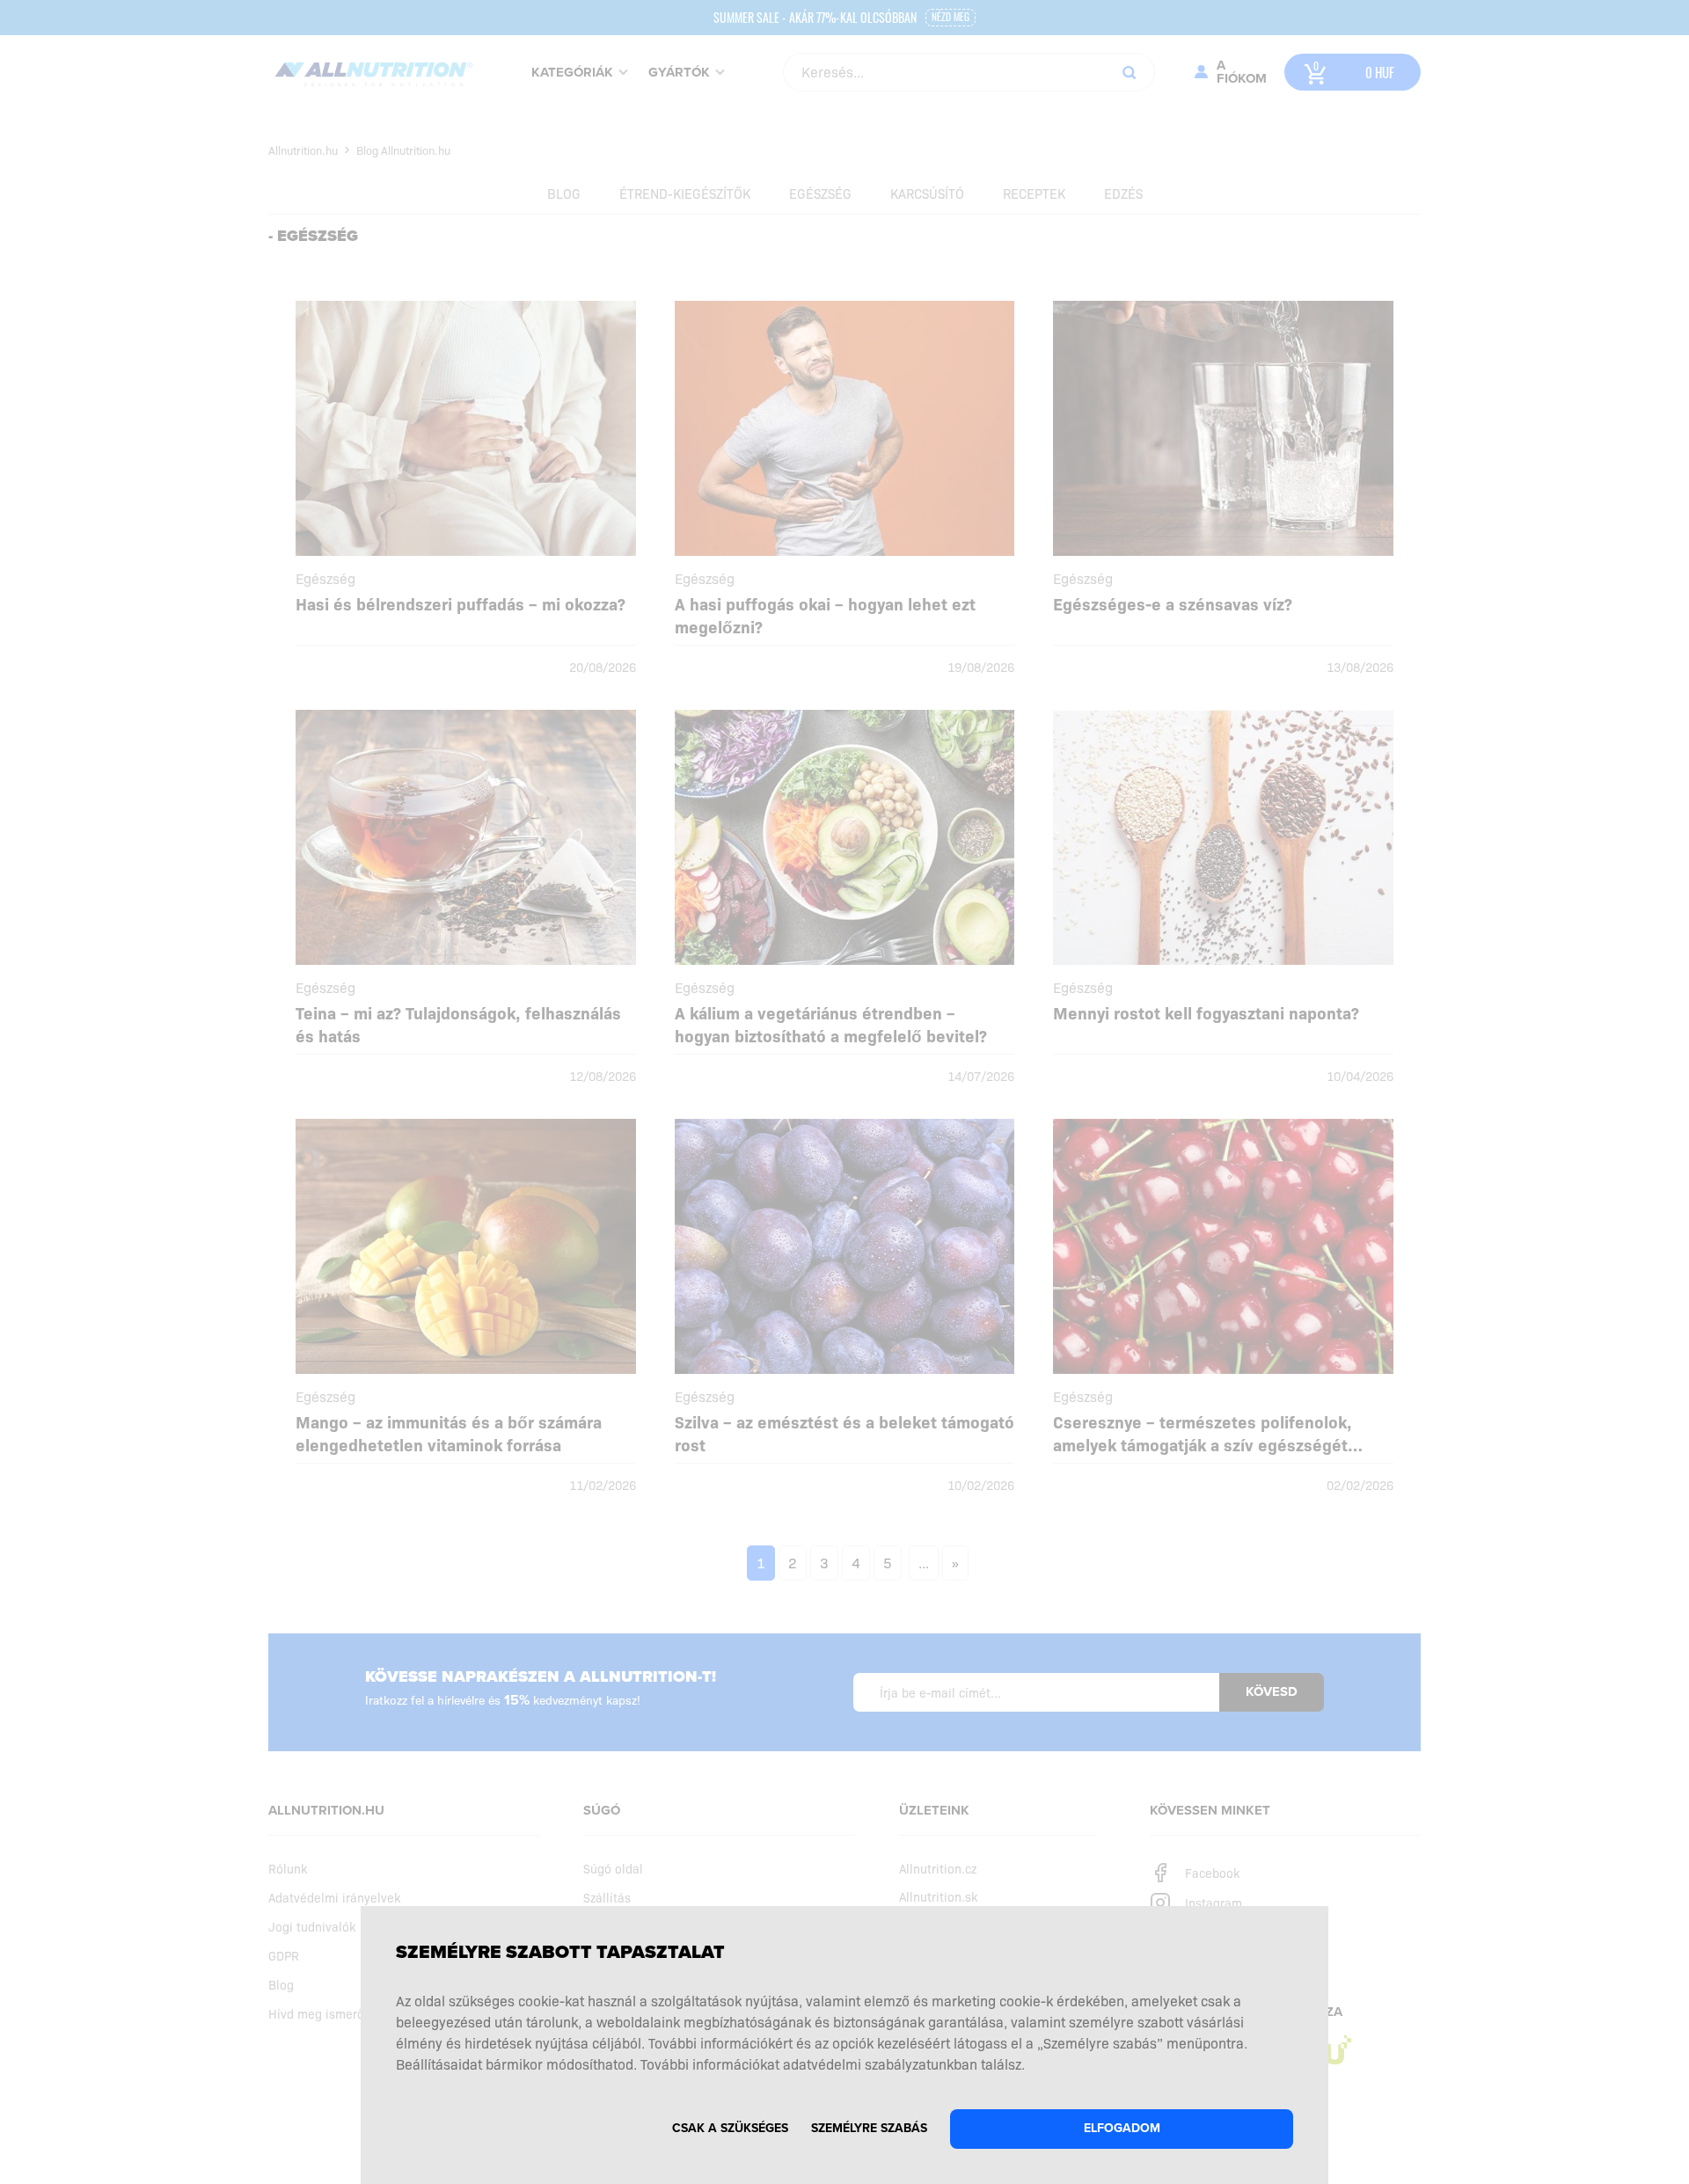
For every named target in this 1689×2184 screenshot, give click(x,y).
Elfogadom (1122, 2128)
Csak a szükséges (730, 2128)
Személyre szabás (869, 2128)
